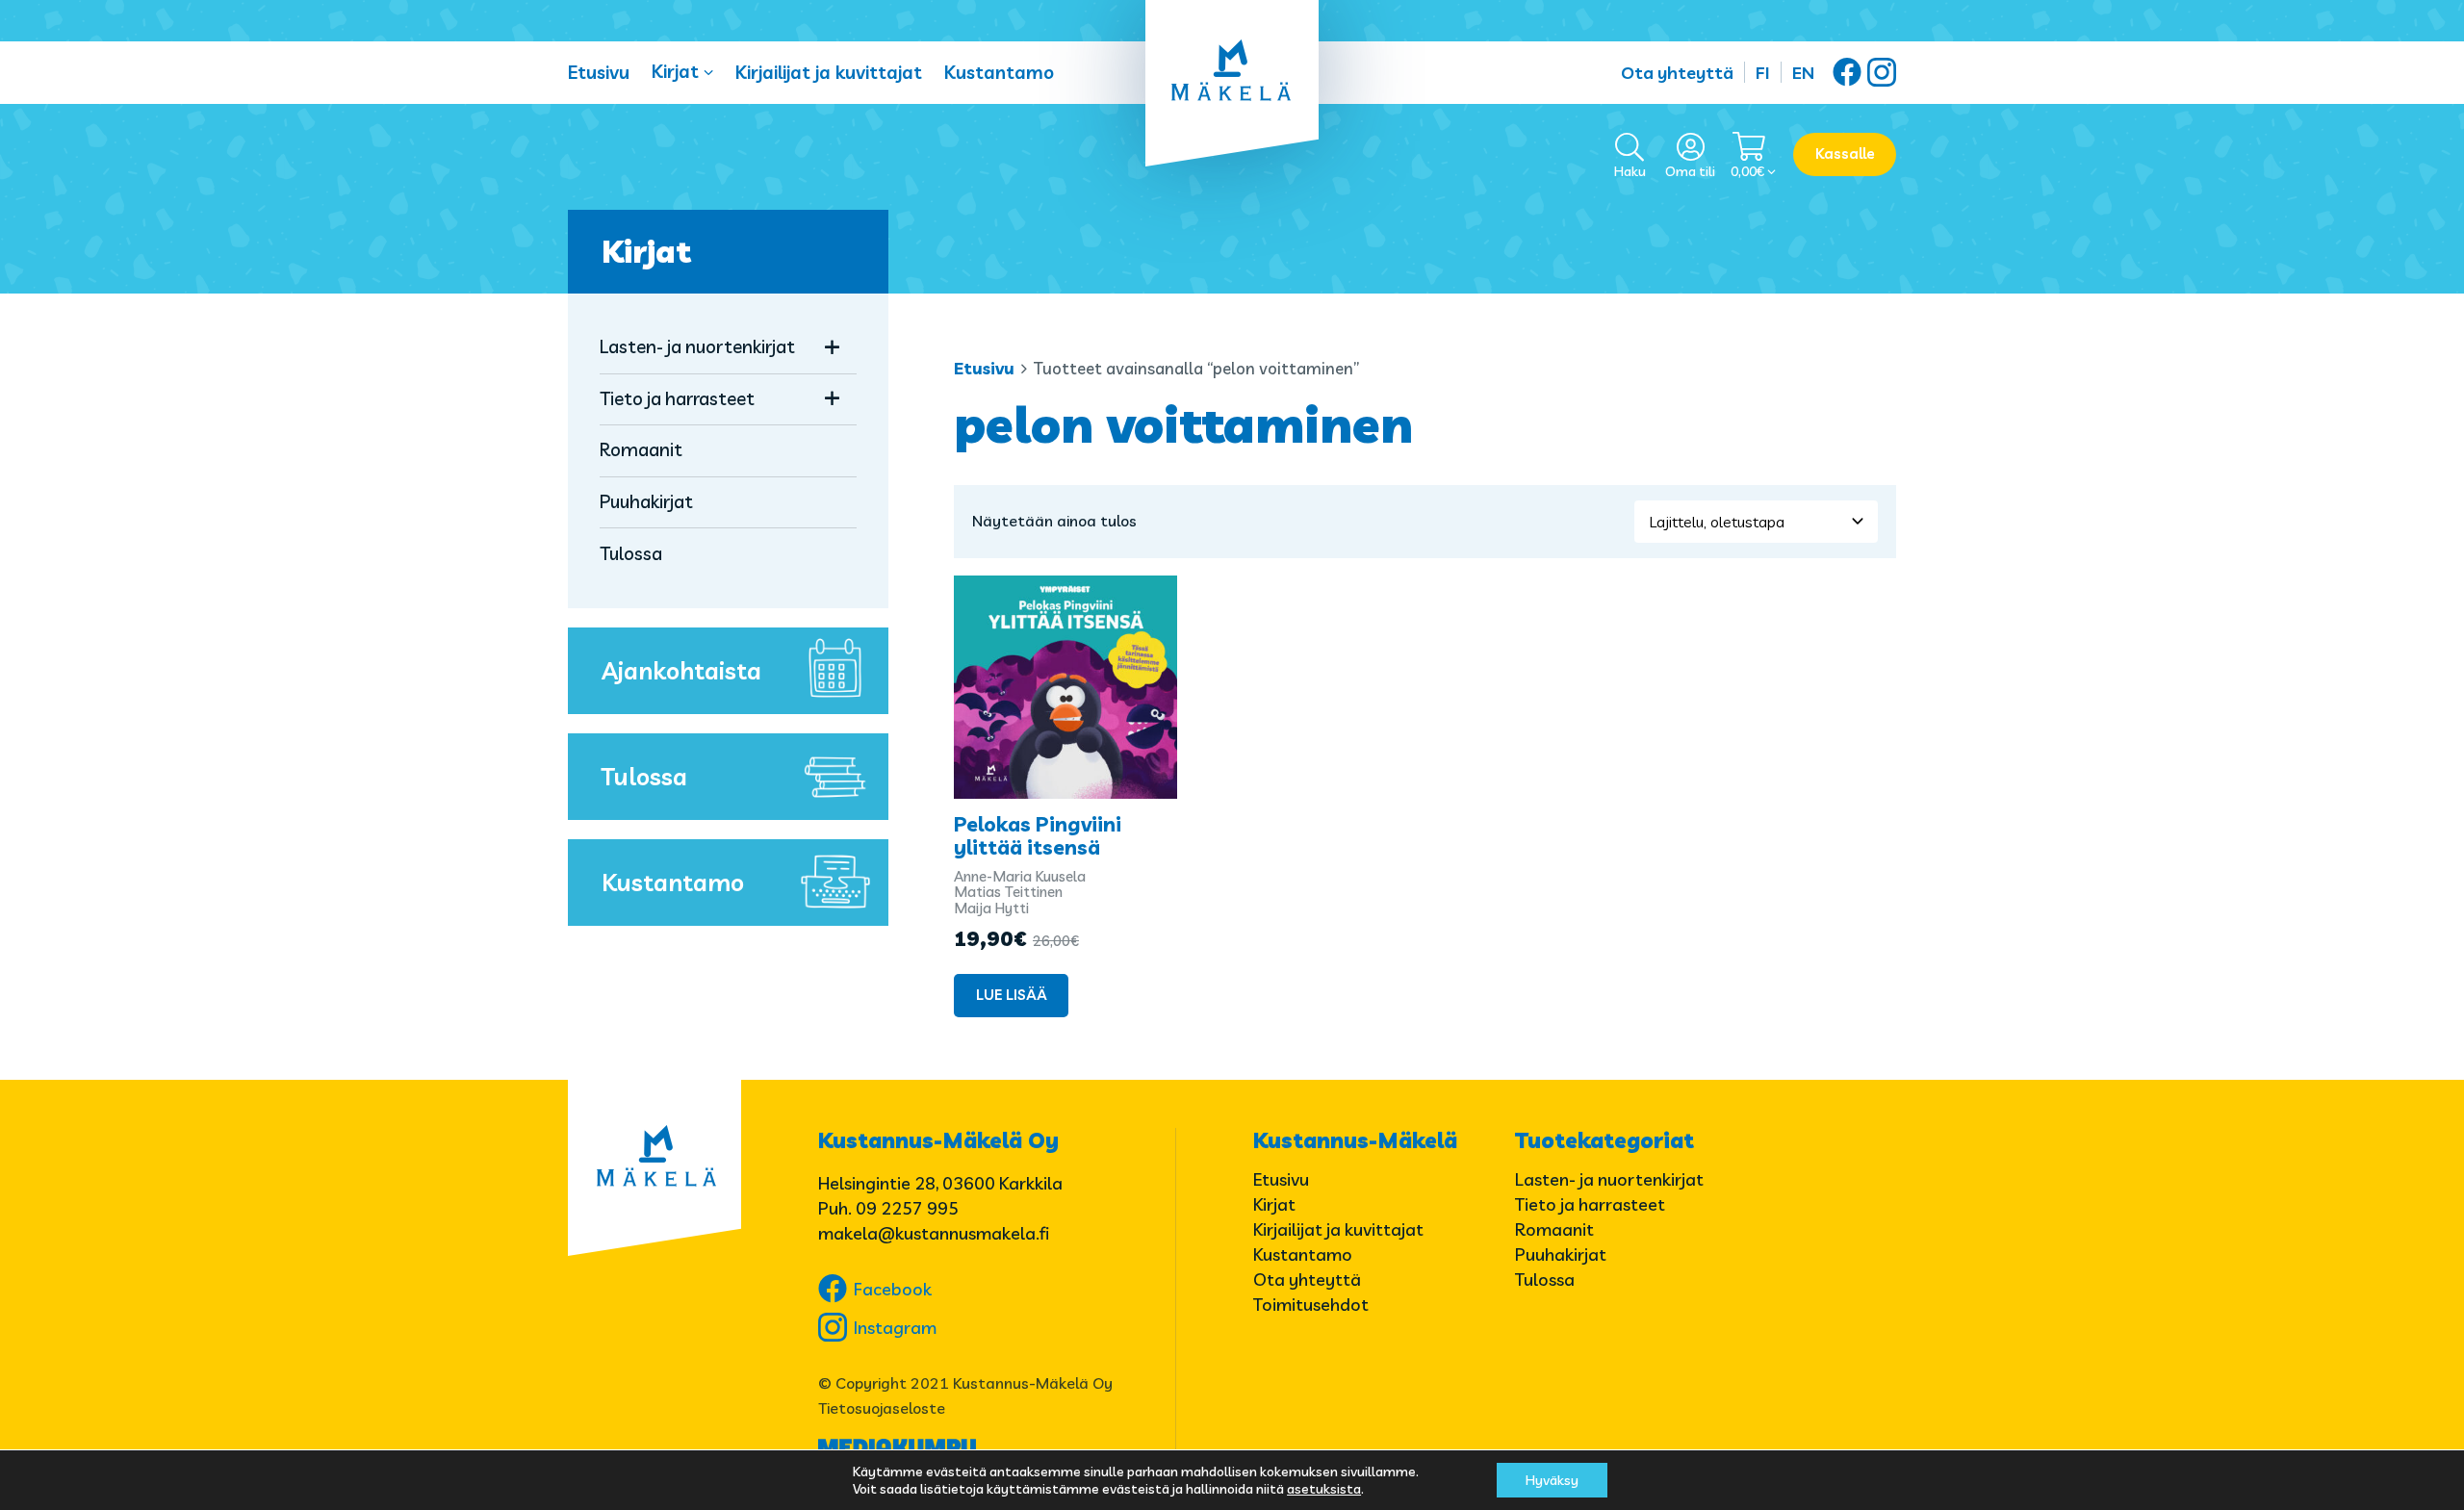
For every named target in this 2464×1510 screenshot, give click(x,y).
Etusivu (599, 72)
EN (1803, 73)
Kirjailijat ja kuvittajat (829, 72)
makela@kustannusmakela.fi (934, 1233)
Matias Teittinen (1008, 892)
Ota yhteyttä (1677, 73)
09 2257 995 (907, 1208)
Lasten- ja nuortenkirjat (697, 346)
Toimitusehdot (1311, 1305)
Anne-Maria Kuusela (1020, 876)
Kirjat (675, 71)
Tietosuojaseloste (882, 1408)
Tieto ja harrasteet (677, 398)
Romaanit (641, 449)
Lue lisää (1012, 995)
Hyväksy (1552, 1480)
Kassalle (1845, 154)
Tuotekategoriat (1604, 1140)
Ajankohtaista (681, 670)
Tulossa (631, 553)
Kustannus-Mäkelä (1355, 1140)
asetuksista (1324, 1489)
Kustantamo (999, 72)
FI (1763, 73)
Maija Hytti (991, 908)
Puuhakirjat (646, 501)
